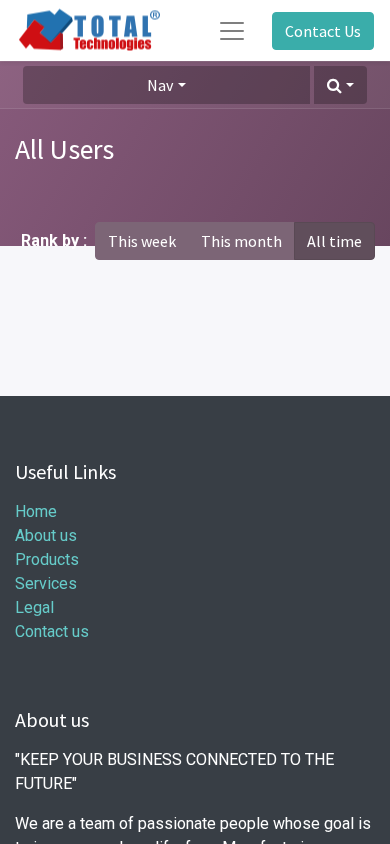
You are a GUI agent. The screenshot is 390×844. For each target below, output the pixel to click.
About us (46, 535)
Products (47, 559)
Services (46, 583)
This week (142, 241)
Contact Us (323, 31)
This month (241, 241)
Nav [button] (160, 85)
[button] (340, 85)
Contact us (52, 631)
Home (36, 511)
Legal (34, 607)
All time (334, 241)
